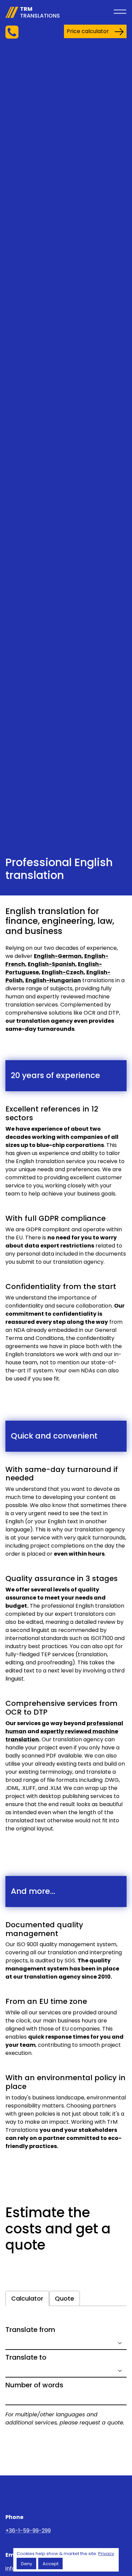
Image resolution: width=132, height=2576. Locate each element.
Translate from (30, 2330)
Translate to (26, 2357)
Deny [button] (27, 2564)
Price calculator (88, 31)
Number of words (34, 2385)
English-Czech (63, 972)
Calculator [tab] (27, 2298)
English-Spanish (51, 964)
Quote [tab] (64, 2298)
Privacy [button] (106, 2554)
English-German (58, 956)
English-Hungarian (53, 980)
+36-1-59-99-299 (28, 2531)
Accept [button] (51, 2564)
